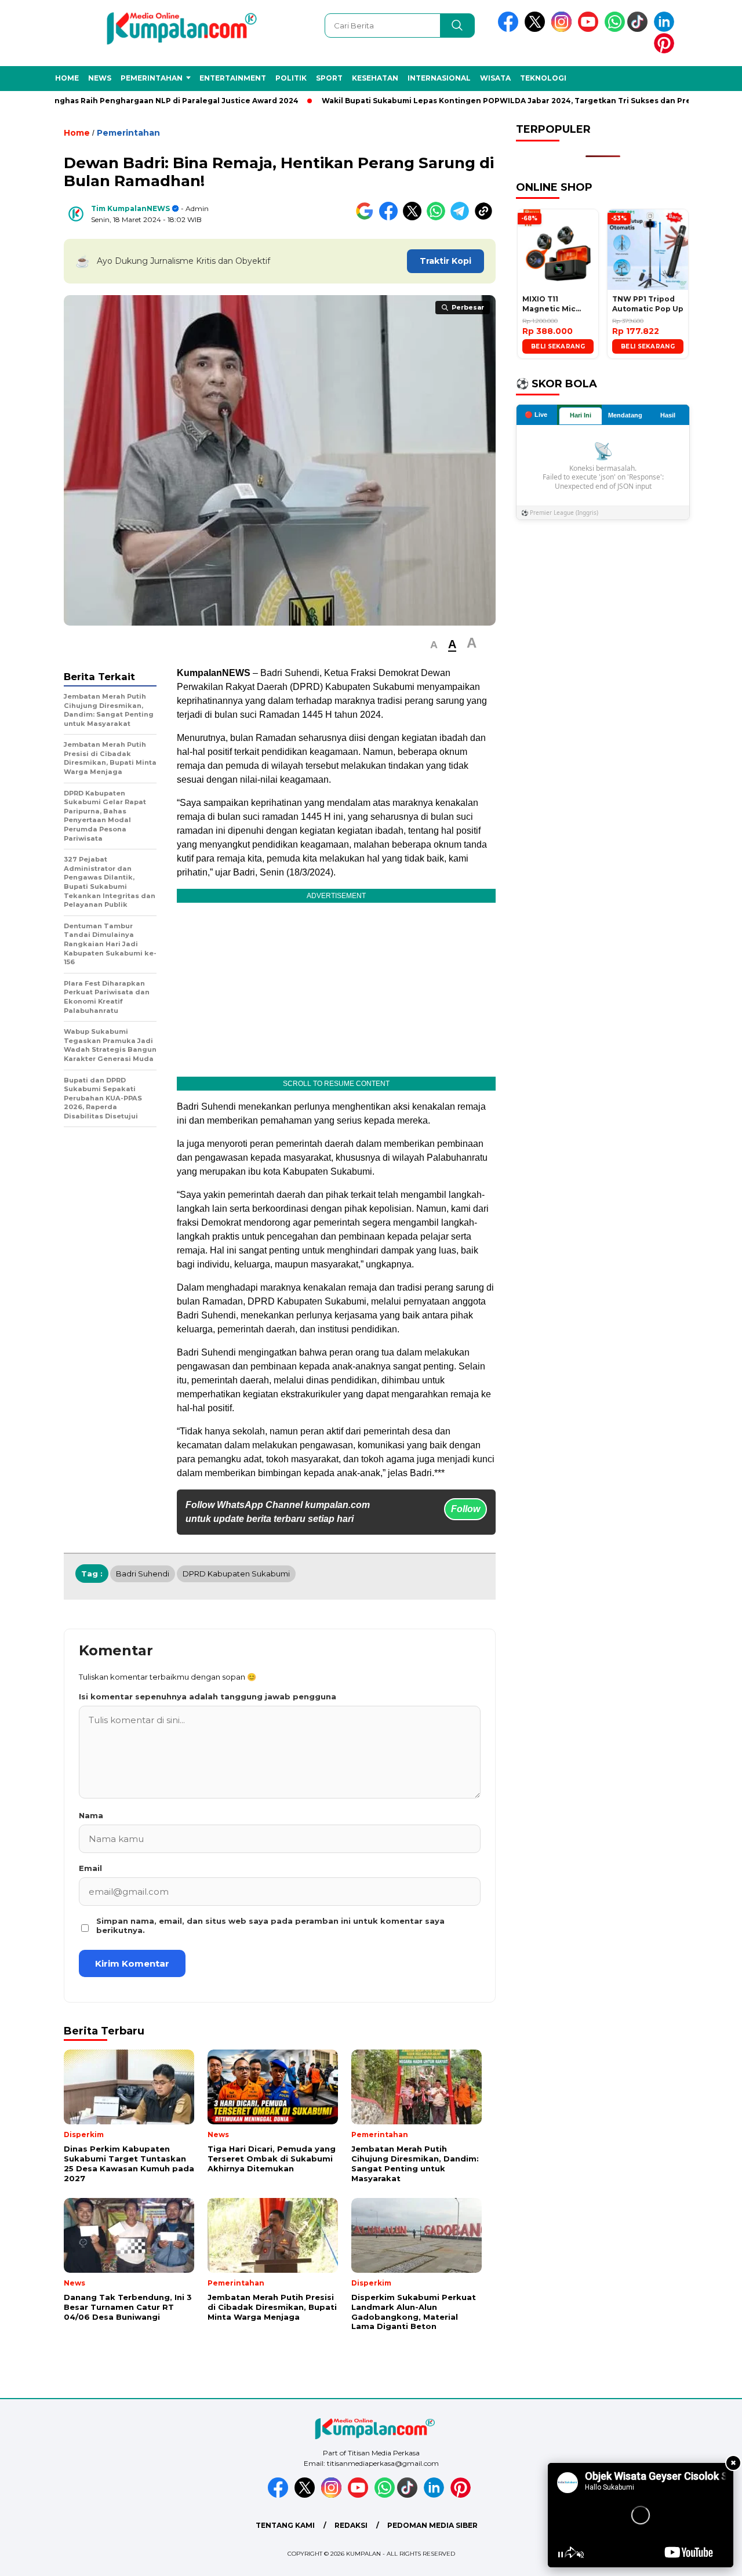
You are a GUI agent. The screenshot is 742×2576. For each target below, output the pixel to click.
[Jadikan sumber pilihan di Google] (367, 218)
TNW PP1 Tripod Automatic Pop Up (648, 304)
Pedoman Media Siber (432, 2525)
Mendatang (625, 415)
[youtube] (590, 29)
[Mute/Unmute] (580, 2555)
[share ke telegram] (462, 218)
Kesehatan (375, 78)
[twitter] (537, 29)
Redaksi (351, 2525)
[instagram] (563, 29)
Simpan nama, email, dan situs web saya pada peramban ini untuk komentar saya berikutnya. (270, 1925)
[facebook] (510, 29)
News (100, 78)
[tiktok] (639, 29)
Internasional (439, 78)
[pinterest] (666, 51)
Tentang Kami (285, 2525)
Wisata (495, 78)
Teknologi (543, 78)
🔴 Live (536, 415)
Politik (291, 78)
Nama (91, 1815)
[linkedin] (666, 29)
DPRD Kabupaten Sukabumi (236, 1574)
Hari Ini (581, 415)
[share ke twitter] (415, 218)
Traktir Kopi (445, 261)
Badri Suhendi (143, 1574)
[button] (434, 645)
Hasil (668, 415)
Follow (465, 1509)
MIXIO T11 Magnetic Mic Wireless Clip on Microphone (554, 304)
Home (67, 78)
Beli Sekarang (558, 346)
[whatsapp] (615, 29)
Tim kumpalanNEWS (130, 208)
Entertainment (233, 78)
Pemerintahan (152, 78)
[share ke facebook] (391, 218)
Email (90, 1868)
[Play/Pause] (561, 2555)
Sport (329, 78)
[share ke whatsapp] (439, 218)
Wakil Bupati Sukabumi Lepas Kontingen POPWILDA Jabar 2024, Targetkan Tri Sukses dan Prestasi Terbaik (519, 101)
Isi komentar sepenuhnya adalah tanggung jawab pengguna (208, 1696)
